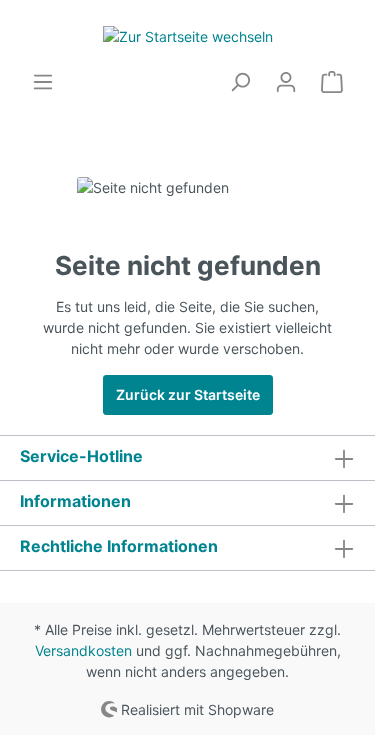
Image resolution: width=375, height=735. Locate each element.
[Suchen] (240, 82)
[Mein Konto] (286, 82)
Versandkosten (83, 650)
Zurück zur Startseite (188, 394)
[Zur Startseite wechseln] (187, 35)
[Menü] (43, 82)
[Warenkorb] (332, 82)
